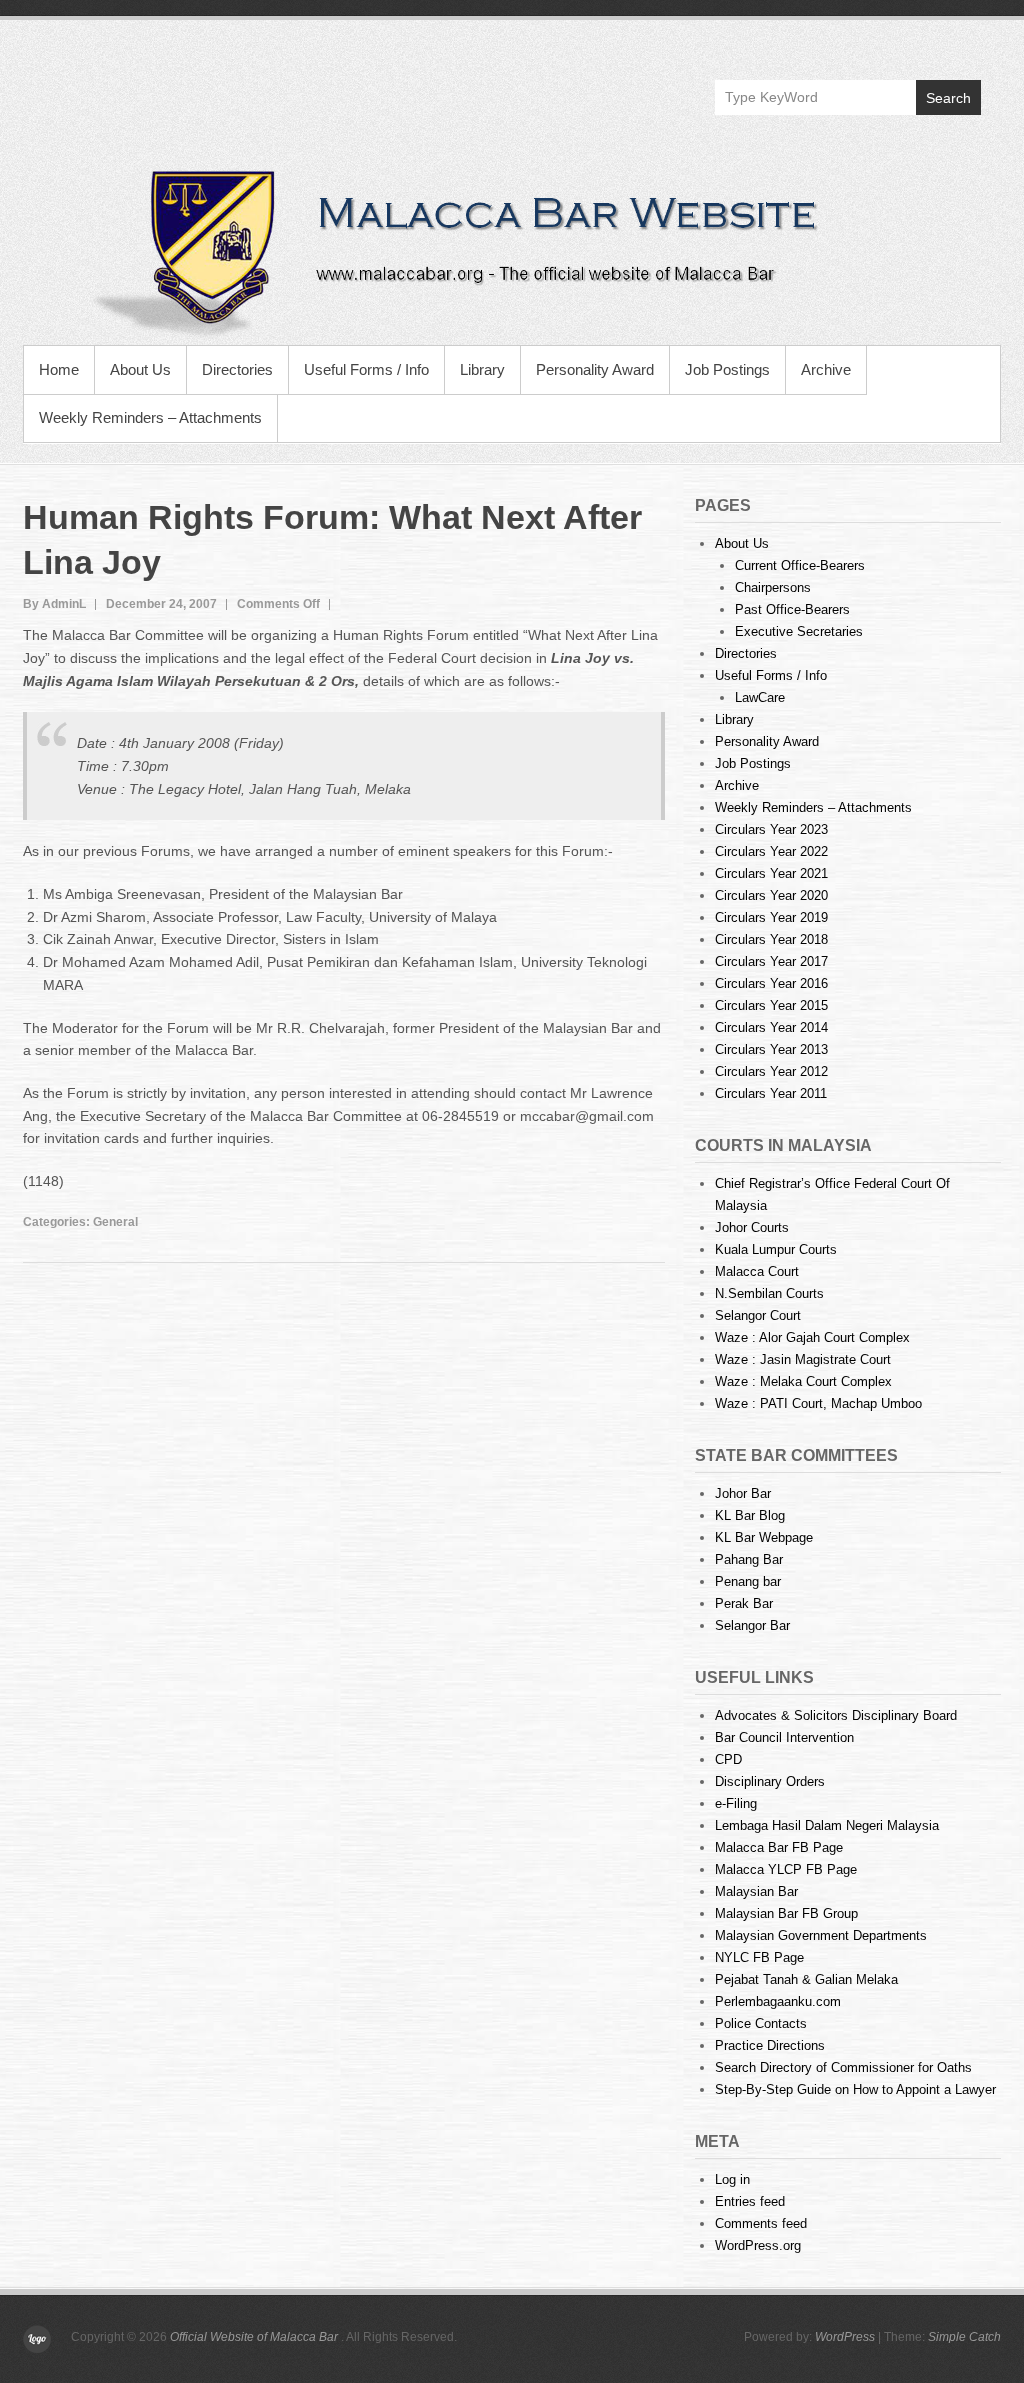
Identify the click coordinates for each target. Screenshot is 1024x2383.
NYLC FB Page (759, 1957)
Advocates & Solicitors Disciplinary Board (836, 1715)
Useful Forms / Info (366, 369)
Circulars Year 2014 (771, 1027)
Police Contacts (761, 2023)
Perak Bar (744, 1603)
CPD (728, 1759)
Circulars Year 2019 (771, 917)
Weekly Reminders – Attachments (150, 417)
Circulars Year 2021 (771, 873)
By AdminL (54, 604)
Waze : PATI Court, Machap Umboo (818, 1403)
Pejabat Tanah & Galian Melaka (806, 1979)
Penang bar (748, 1581)
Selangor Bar (752, 1625)
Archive (826, 369)
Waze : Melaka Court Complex (803, 1381)
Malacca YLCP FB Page (786, 1869)
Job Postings (727, 369)
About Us (140, 369)
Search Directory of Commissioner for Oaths (843, 2067)
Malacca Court (757, 1271)
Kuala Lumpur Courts (776, 1249)
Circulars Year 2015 (771, 1005)
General (115, 1222)
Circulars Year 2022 (771, 851)
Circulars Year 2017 (771, 961)
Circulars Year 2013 (771, 1049)
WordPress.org (758, 2245)
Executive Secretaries (799, 631)
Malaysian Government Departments (821, 1935)
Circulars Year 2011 (771, 1093)
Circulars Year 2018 (771, 939)
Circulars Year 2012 (771, 1071)
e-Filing (736, 1803)
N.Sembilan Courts (769, 1293)
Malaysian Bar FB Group (786, 1913)
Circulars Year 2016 (771, 983)
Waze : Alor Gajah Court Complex (812, 1337)
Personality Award (595, 369)
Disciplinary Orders (770, 1781)
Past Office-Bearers (792, 609)
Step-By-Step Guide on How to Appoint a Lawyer (855, 2089)
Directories (237, 369)
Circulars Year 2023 (771, 829)
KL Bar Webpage (764, 1537)
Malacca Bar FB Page (779, 1847)
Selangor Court (758, 1315)
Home (59, 369)
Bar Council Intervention (784, 1737)
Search (948, 98)
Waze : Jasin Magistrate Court (803, 1359)
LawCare (760, 697)
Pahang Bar (749, 1559)
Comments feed (761, 2223)
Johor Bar (743, 1493)
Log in (732, 2179)
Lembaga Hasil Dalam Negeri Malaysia (827, 1825)
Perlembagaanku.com (778, 2001)
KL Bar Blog (750, 1515)
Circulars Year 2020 (771, 895)
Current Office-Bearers (800, 565)
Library (482, 369)
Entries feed (750, 2201)
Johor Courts (752, 1227)
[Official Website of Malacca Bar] (512, 250)
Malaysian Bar (756, 1891)
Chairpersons (773, 587)
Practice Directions (770, 2045)
